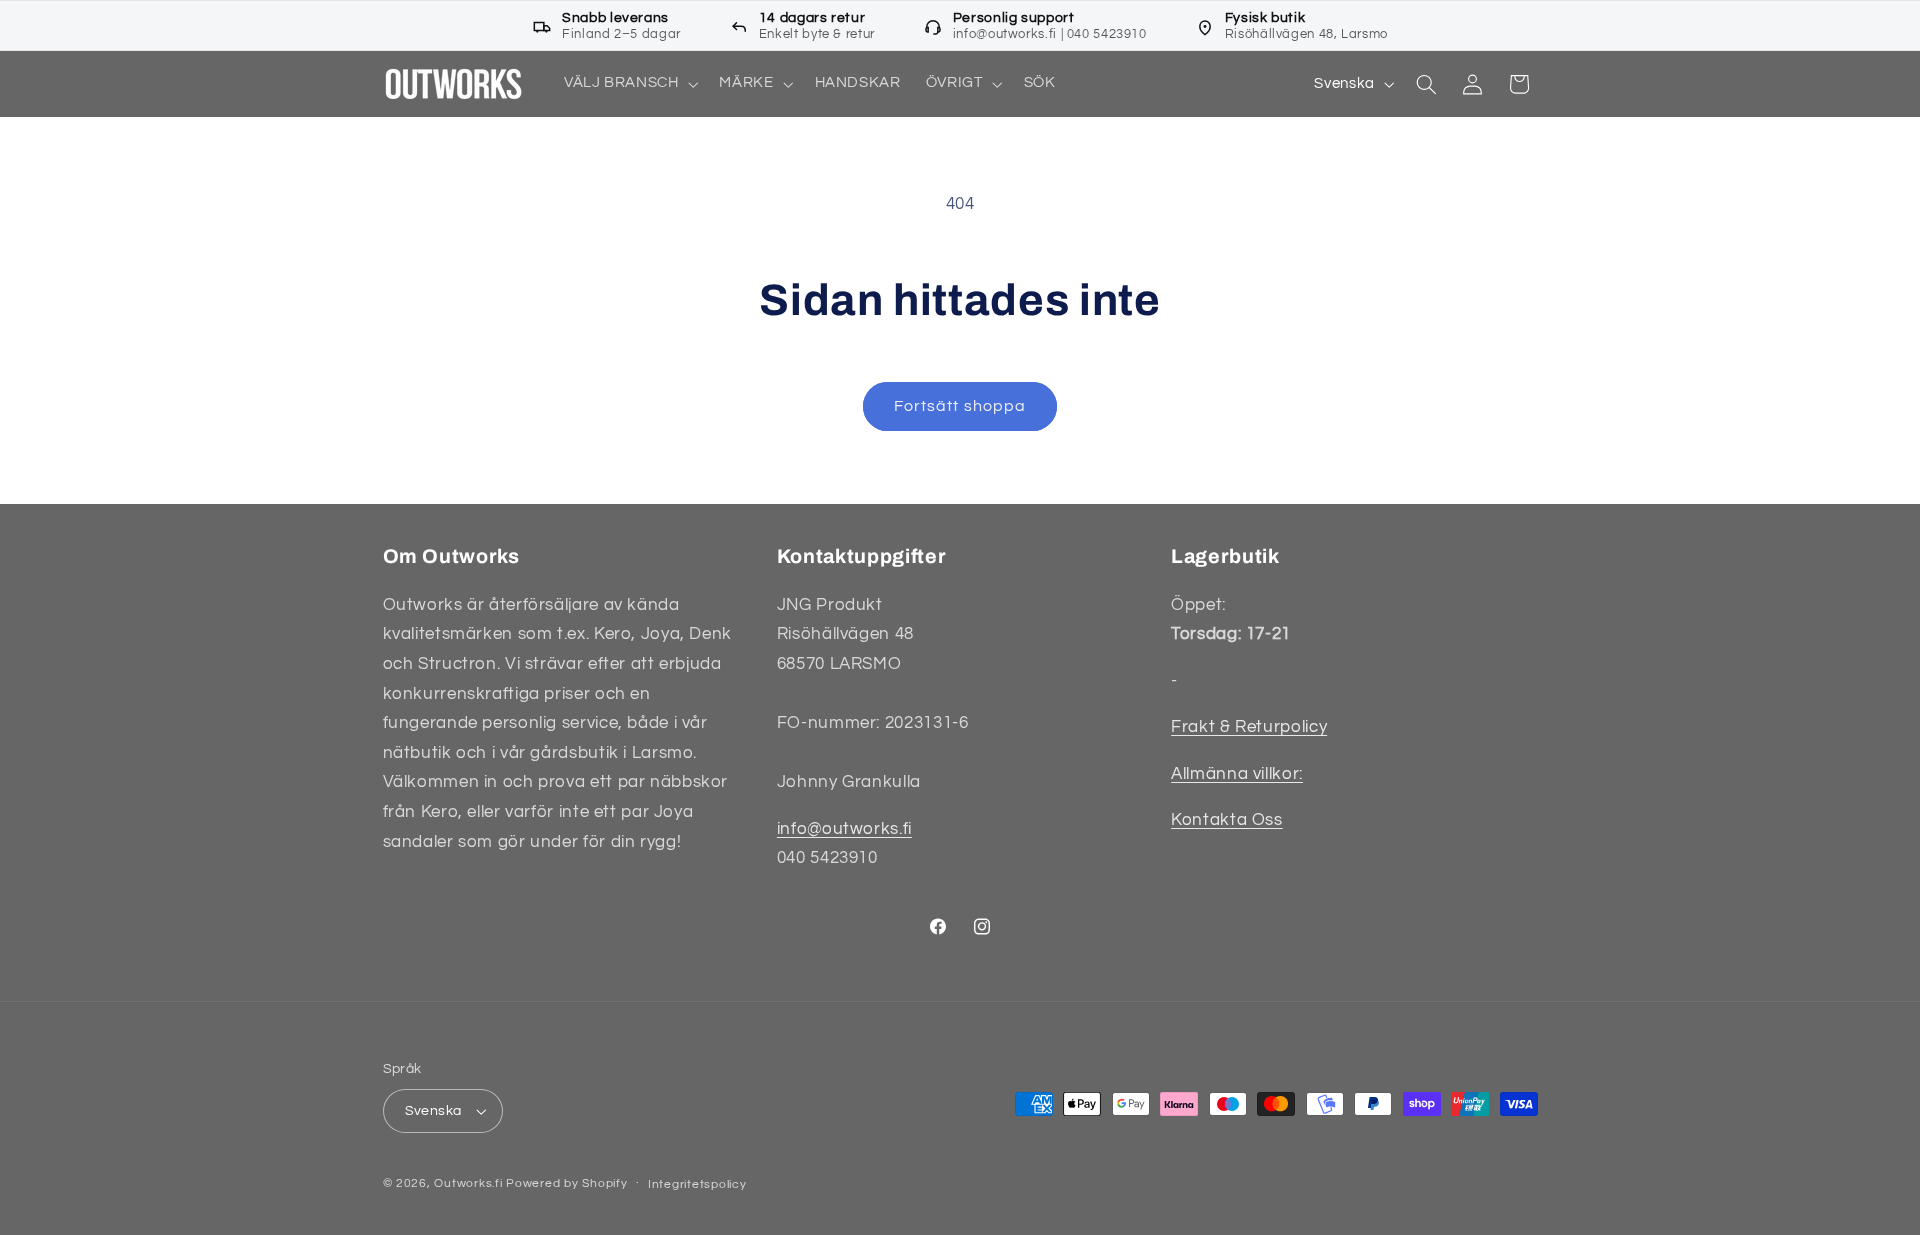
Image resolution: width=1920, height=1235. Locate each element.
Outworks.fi (468, 1183)
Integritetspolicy (697, 1184)
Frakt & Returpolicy (1249, 727)
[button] (629, 84)
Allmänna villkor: (1237, 774)
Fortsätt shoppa (960, 406)
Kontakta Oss (1227, 820)
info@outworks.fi (844, 829)
